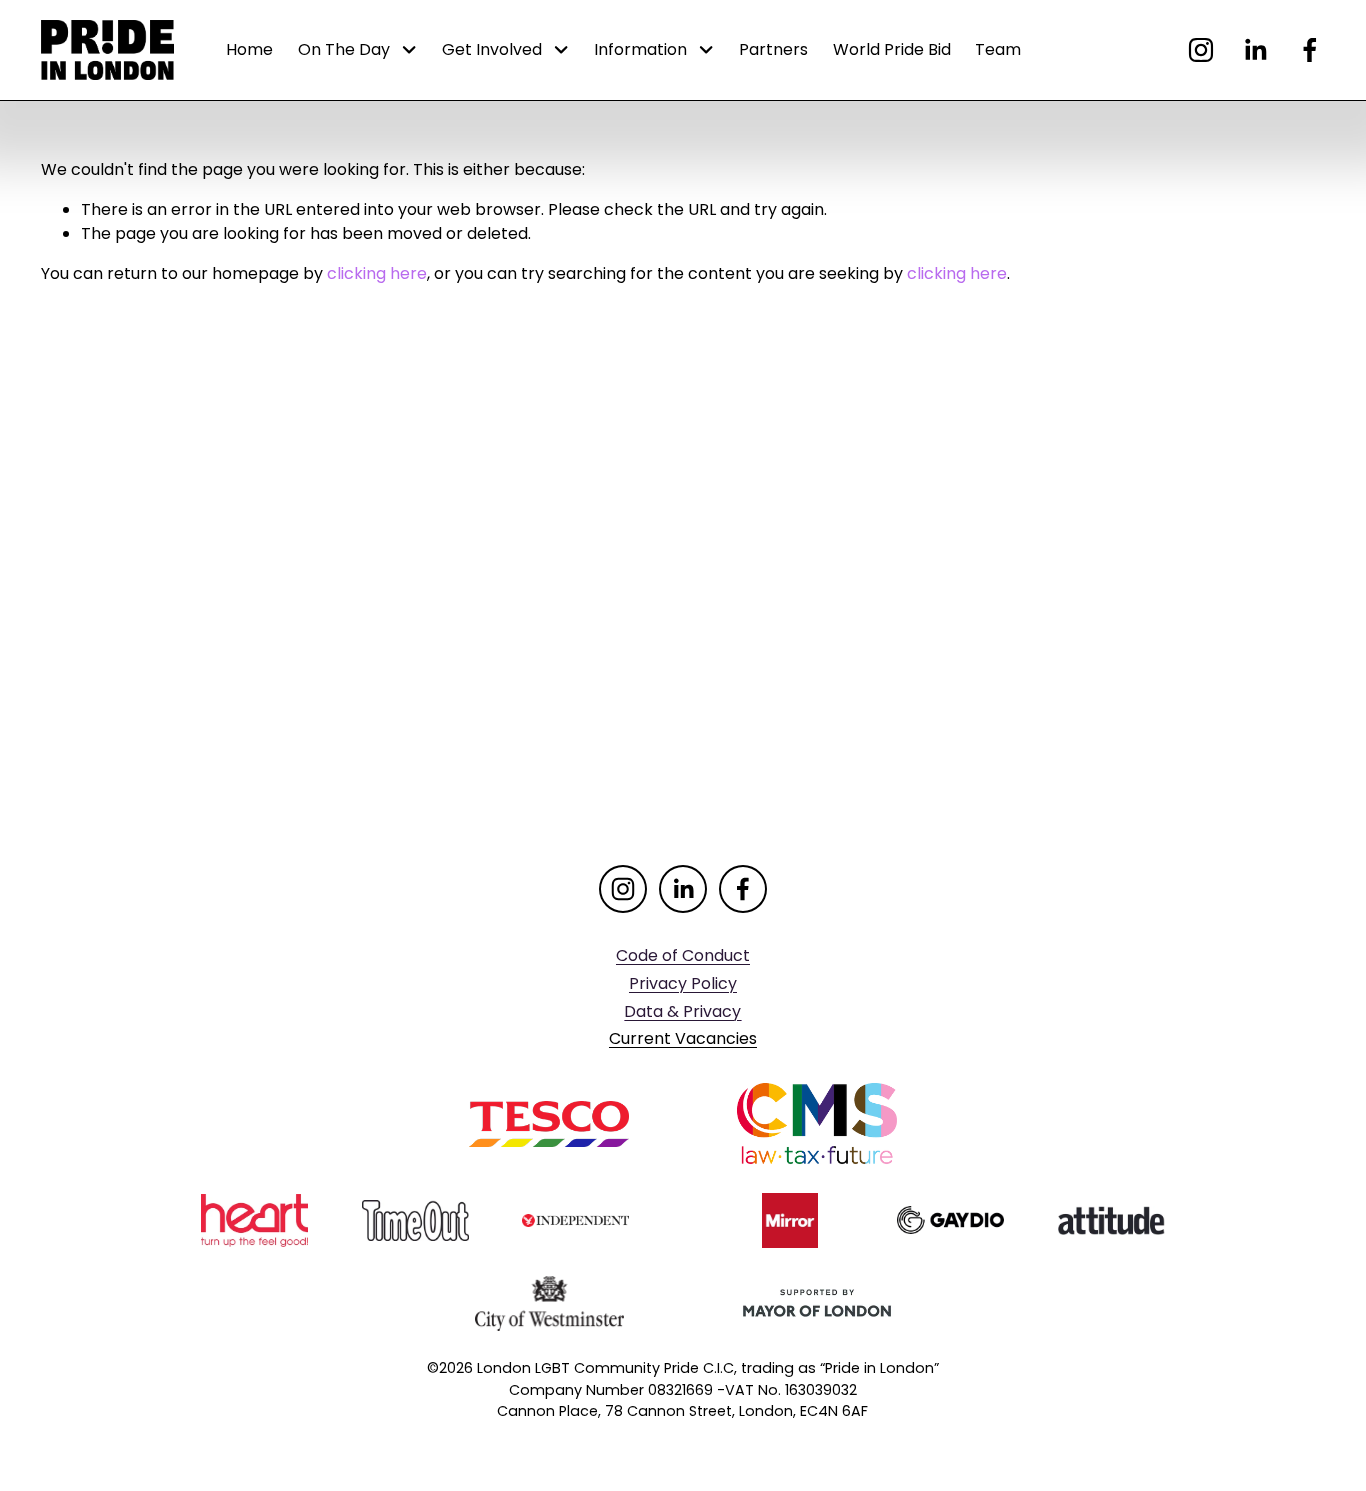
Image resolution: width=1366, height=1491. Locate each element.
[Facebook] (1310, 50)
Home (249, 49)
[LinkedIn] (1255, 50)
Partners (773, 49)
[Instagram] (1201, 50)
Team (998, 49)
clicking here (377, 273)
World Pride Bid (892, 49)
